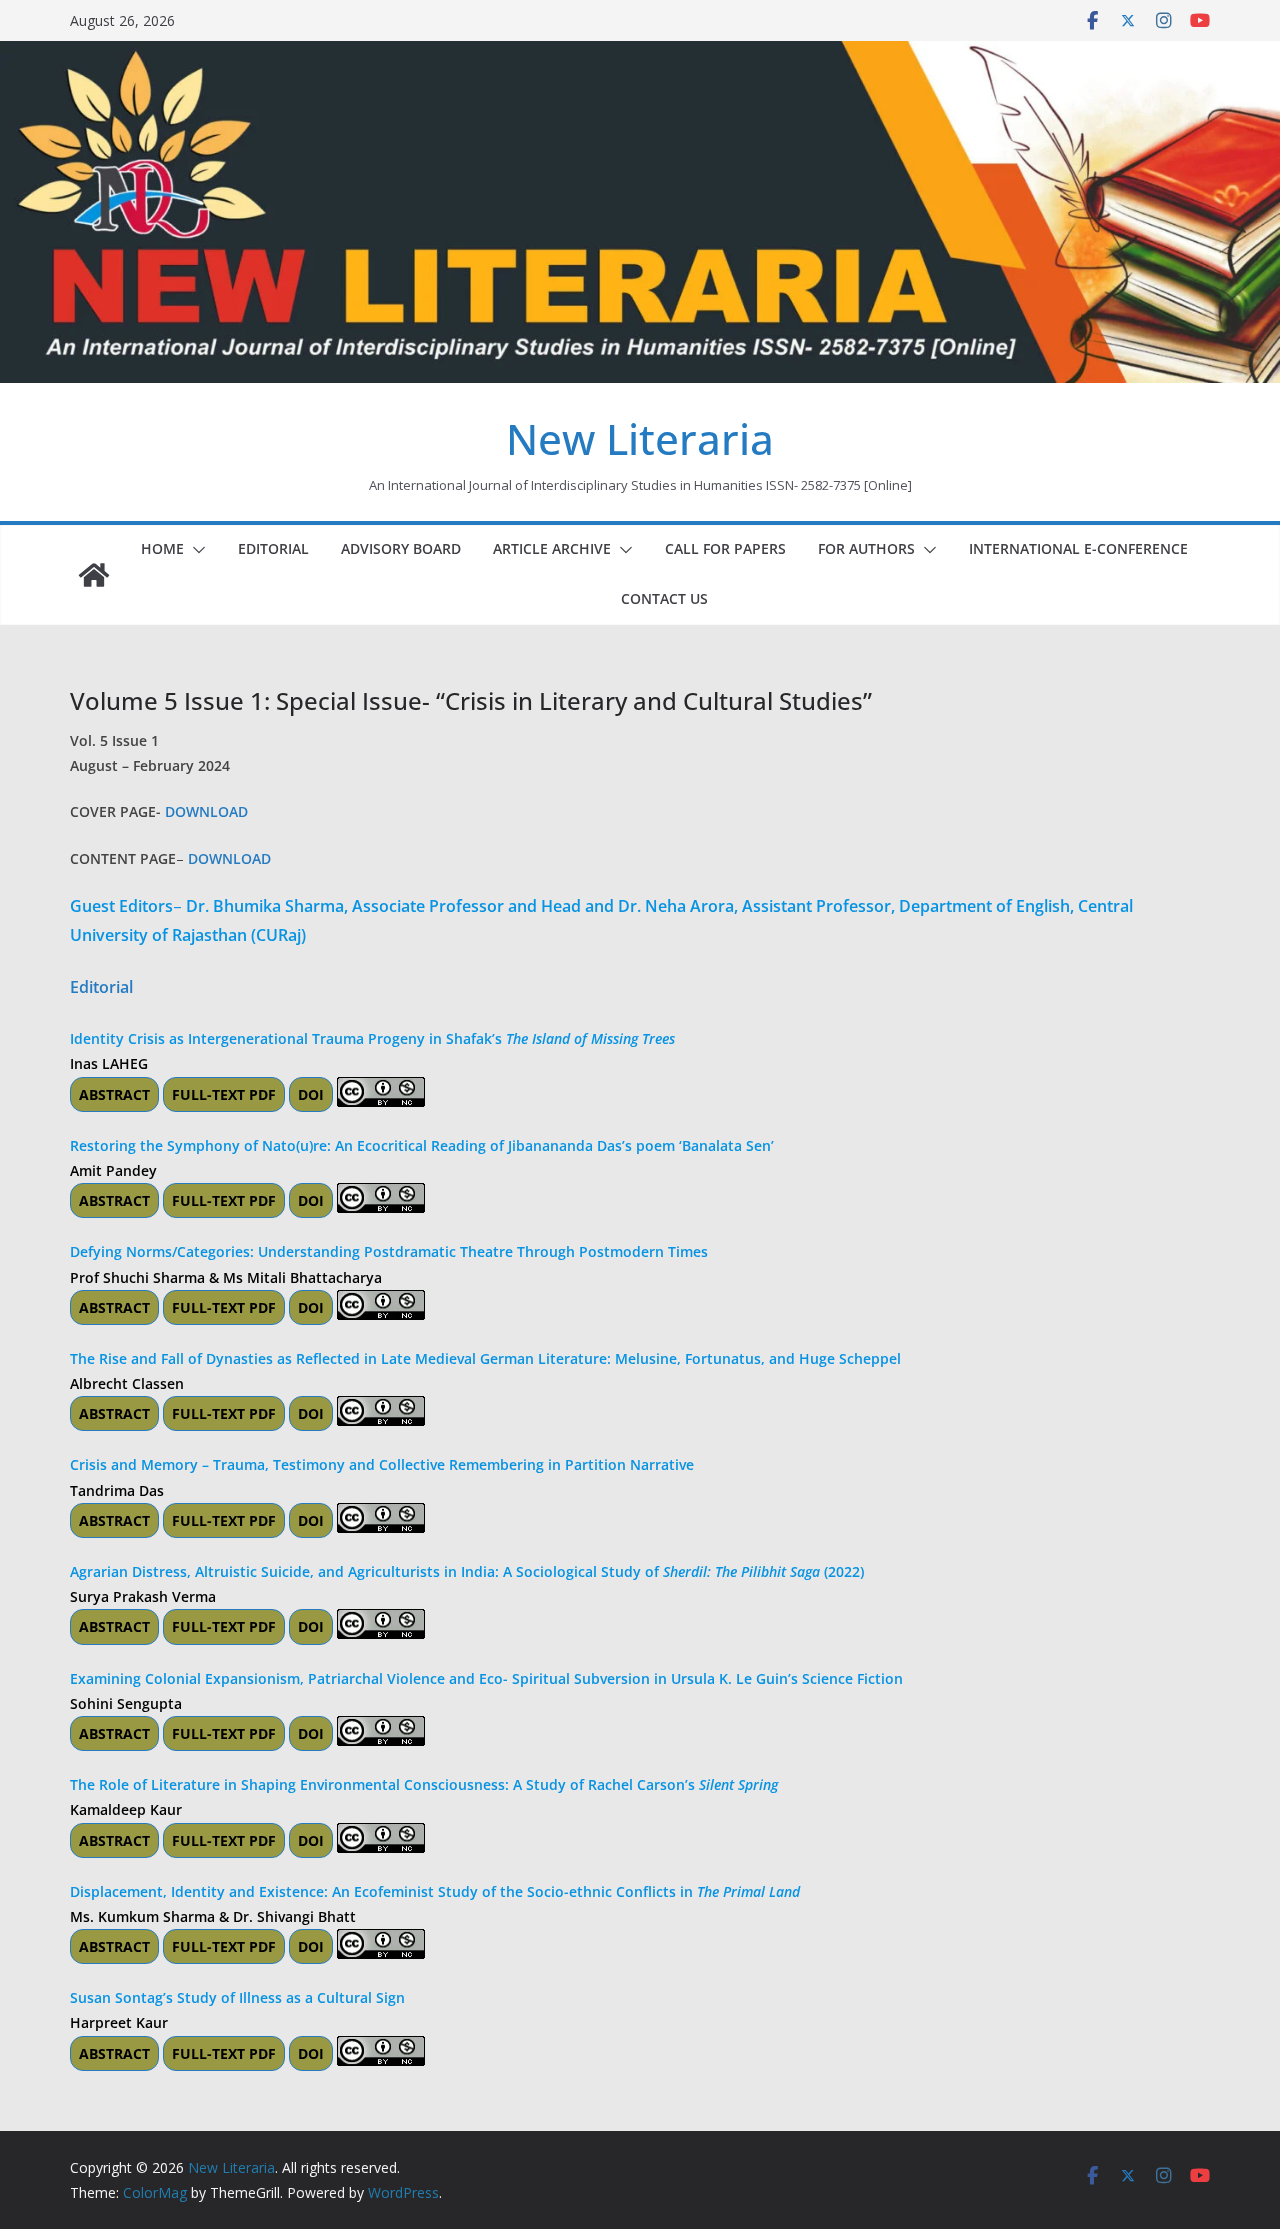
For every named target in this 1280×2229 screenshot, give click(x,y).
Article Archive (552, 548)
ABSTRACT (114, 1094)
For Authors (866, 548)
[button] (195, 550)
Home (162, 548)
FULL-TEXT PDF (224, 1094)
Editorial (273, 548)
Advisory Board (401, 548)
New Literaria (640, 438)
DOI (311, 1094)
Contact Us (664, 598)
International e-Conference (1078, 548)
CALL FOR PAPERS (725, 548)
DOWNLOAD (206, 811)
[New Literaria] (94, 575)
